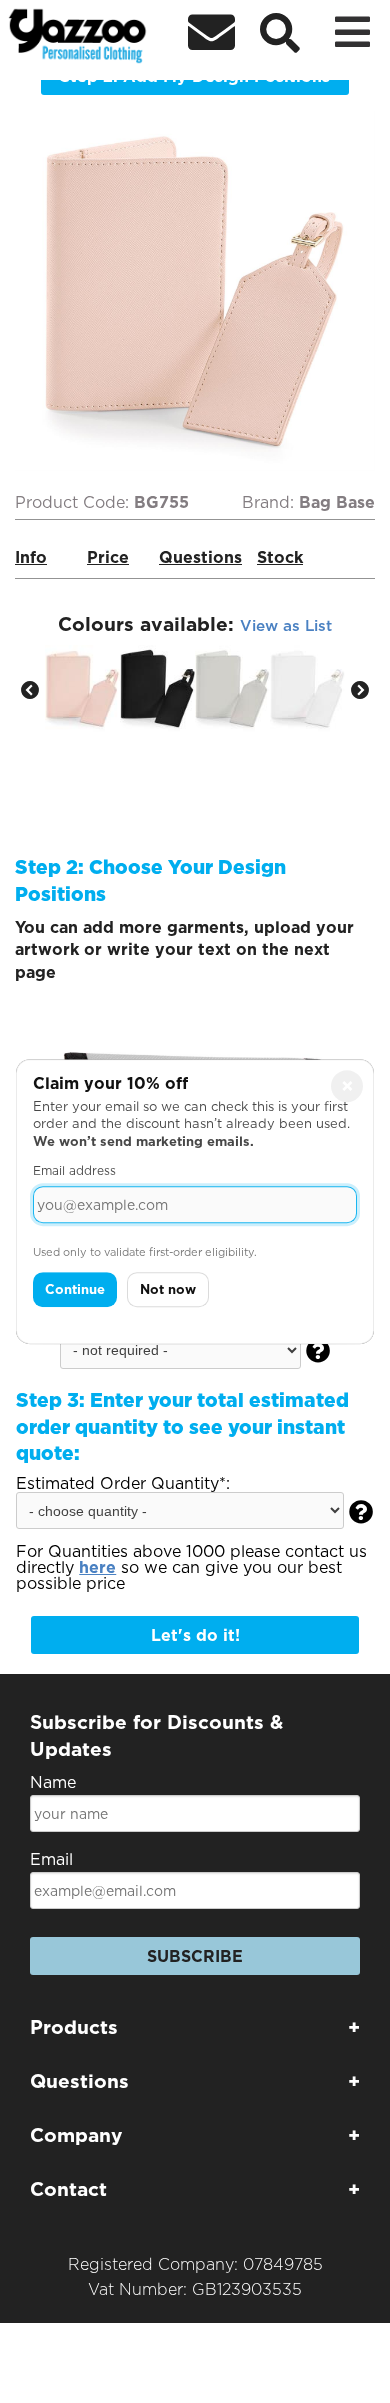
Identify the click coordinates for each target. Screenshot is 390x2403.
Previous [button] (30, 691)
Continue (75, 1289)
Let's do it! (195, 1635)
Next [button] (360, 691)
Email (51, 1859)
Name (53, 1782)
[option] (82, 688)
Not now (168, 1289)
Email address (74, 1170)
